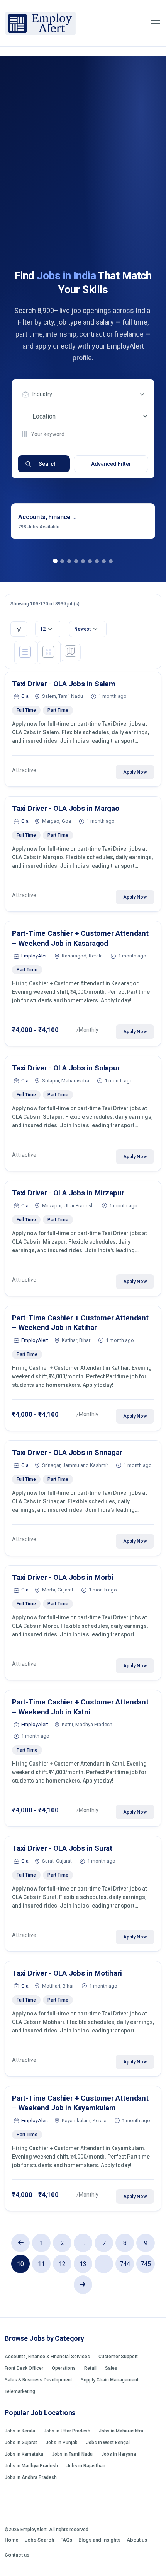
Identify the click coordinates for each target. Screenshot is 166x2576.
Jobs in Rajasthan (86, 2466)
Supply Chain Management (110, 2380)
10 (20, 2264)
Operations (64, 2368)
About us (137, 2540)
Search (48, 464)
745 (146, 2264)
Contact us (17, 2555)
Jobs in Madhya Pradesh (31, 2466)
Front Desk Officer (24, 2368)
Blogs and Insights (99, 2540)
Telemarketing (20, 2391)
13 (83, 2264)
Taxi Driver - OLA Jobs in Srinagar (67, 1452)
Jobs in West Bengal (108, 2443)
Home (12, 2540)
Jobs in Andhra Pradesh (31, 2477)
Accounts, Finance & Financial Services (47, 2357)
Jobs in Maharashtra (121, 2431)
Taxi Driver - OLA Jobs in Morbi (63, 1577)
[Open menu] (156, 23)
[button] (55, 561)
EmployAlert (35, 956)
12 (62, 2264)
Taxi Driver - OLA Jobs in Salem (64, 684)
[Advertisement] (83, 182)
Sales (111, 2368)
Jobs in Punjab (62, 2443)
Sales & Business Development (38, 2380)
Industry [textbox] (42, 394)
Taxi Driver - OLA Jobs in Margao (66, 808)
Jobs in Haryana (119, 2454)
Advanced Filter (111, 464)
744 (125, 2264)
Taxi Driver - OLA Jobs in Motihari (67, 1973)
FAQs (66, 2540)
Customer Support (118, 2357)
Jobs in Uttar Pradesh (67, 2431)
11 (41, 2264)
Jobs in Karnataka (24, 2454)
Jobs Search (39, 2540)
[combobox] (85, 395)
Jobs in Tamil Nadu (72, 2454)
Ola (25, 696)
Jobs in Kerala (20, 2431)
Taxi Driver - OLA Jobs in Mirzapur (68, 1193)
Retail (90, 2368)
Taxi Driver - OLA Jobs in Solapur (66, 1068)
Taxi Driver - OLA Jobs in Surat (62, 1848)
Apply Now (135, 772)
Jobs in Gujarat (21, 2443)
